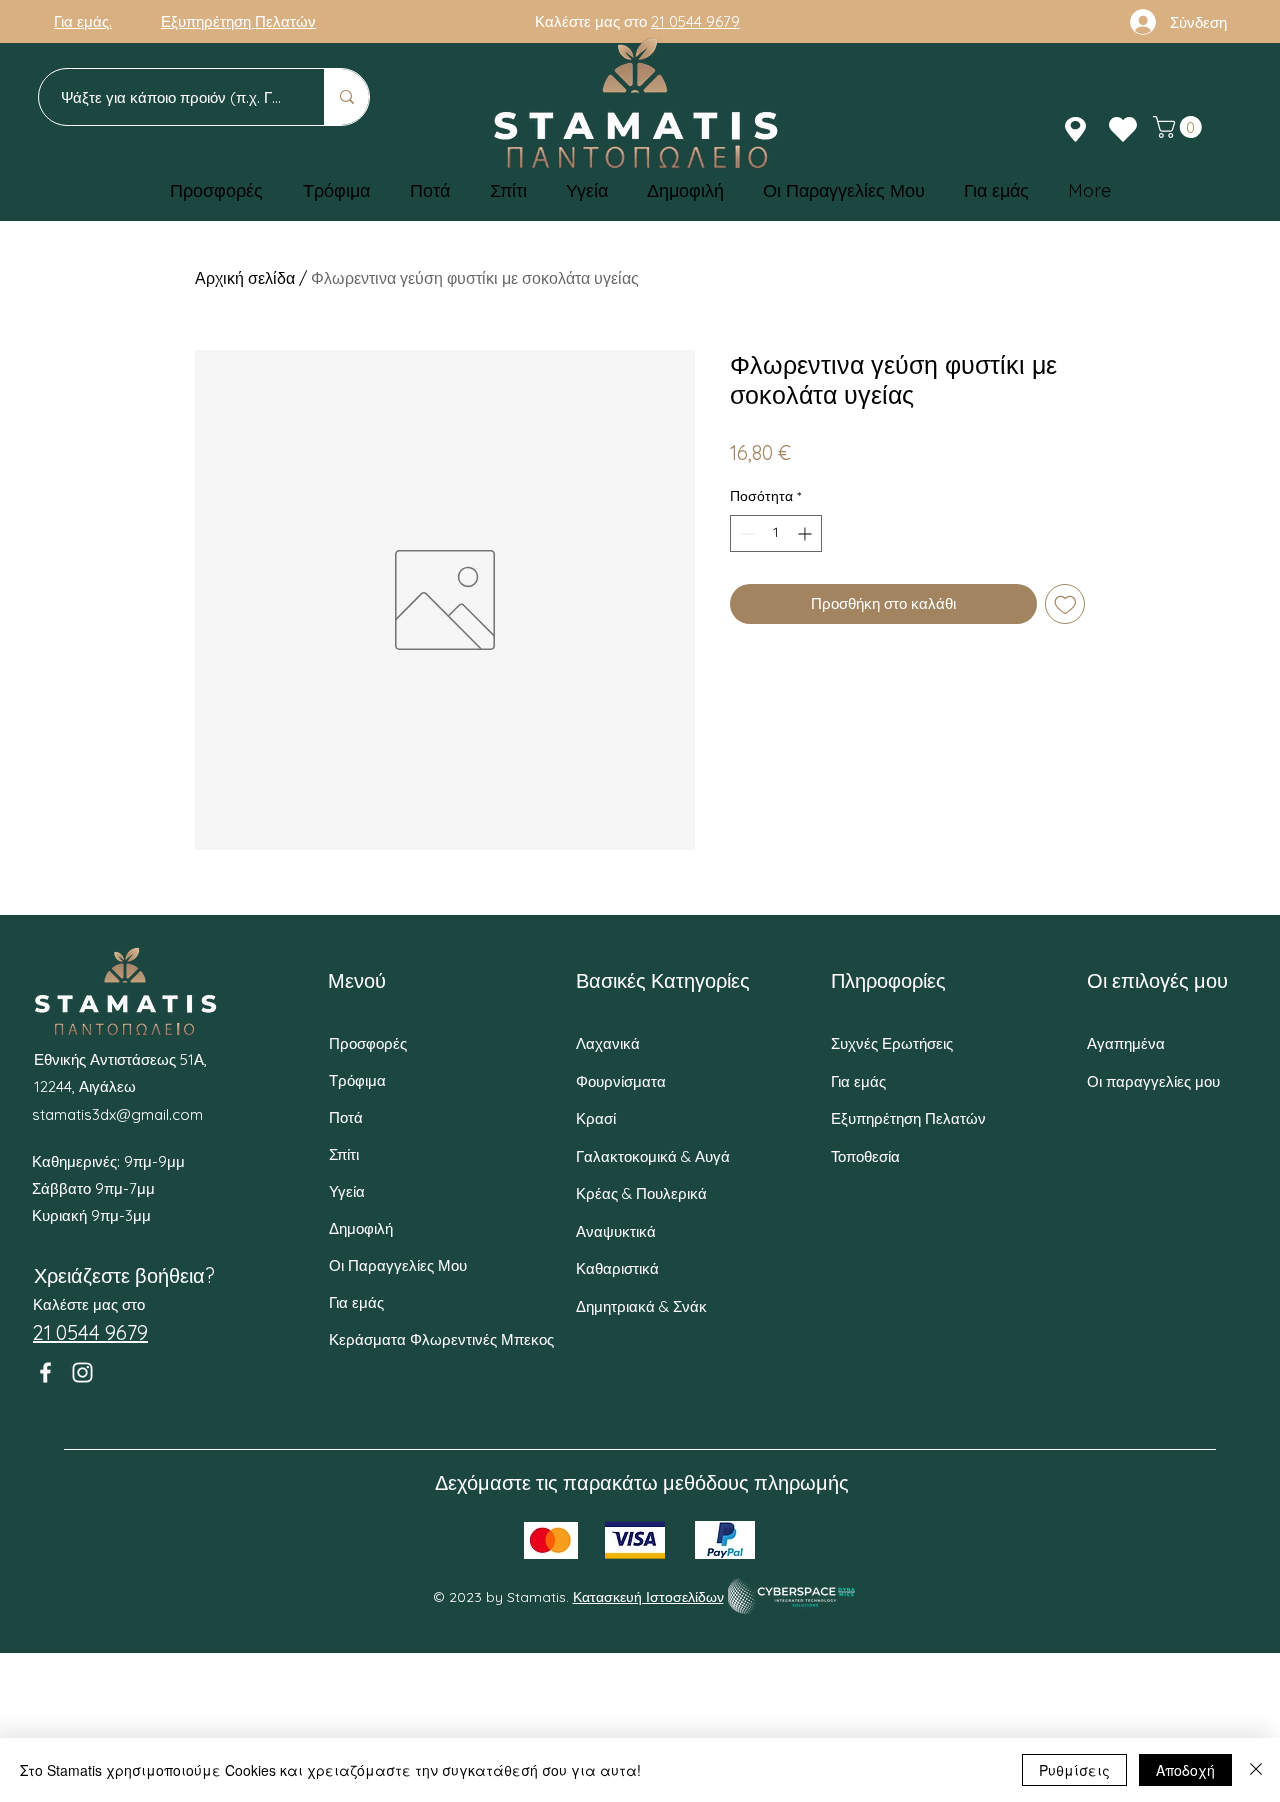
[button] (1180, 127)
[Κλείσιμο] (1256, 1770)
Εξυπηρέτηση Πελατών (908, 1118)
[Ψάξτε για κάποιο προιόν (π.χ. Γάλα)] (346, 97)
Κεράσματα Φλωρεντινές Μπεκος (404, 1339)
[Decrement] (745, 533)
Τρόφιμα (357, 1080)
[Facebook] (45, 1372)
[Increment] (806, 533)
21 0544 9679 (695, 21)
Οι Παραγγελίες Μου (398, 1265)
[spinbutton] (776, 533)
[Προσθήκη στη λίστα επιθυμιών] (1065, 604)
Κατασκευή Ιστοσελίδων (648, 1597)
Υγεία (347, 1191)
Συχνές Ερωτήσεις (892, 1043)
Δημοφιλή (361, 1228)
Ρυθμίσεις (1074, 1770)
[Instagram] (82, 1372)
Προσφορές (368, 1043)
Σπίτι (344, 1154)
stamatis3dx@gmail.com (117, 1114)
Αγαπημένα (1126, 1043)
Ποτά (346, 1117)
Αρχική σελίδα (245, 278)
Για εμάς (356, 1302)
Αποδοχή (1185, 1770)
